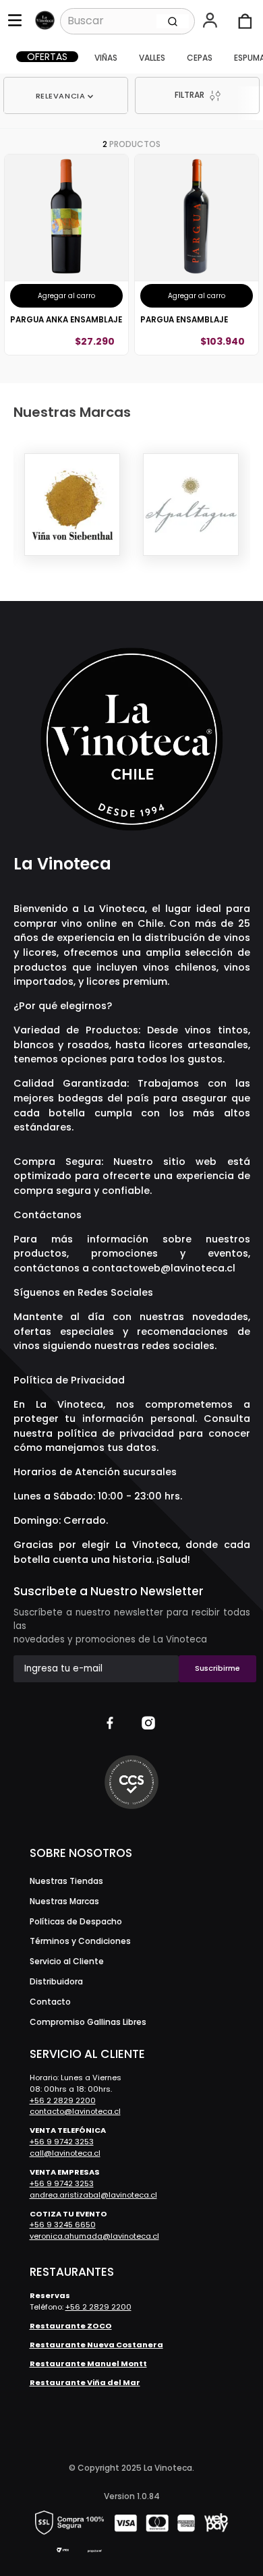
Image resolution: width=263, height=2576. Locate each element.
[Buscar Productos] (173, 21)
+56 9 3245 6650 (63, 2225)
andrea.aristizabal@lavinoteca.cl (93, 2195)
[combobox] (128, 21)
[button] (211, 22)
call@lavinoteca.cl (65, 2153)
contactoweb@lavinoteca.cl (164, 1268)
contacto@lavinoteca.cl (75, 2111)
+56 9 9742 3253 (62, 2142)
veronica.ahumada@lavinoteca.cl (94, 2236)
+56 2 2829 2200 (63, 2100)
